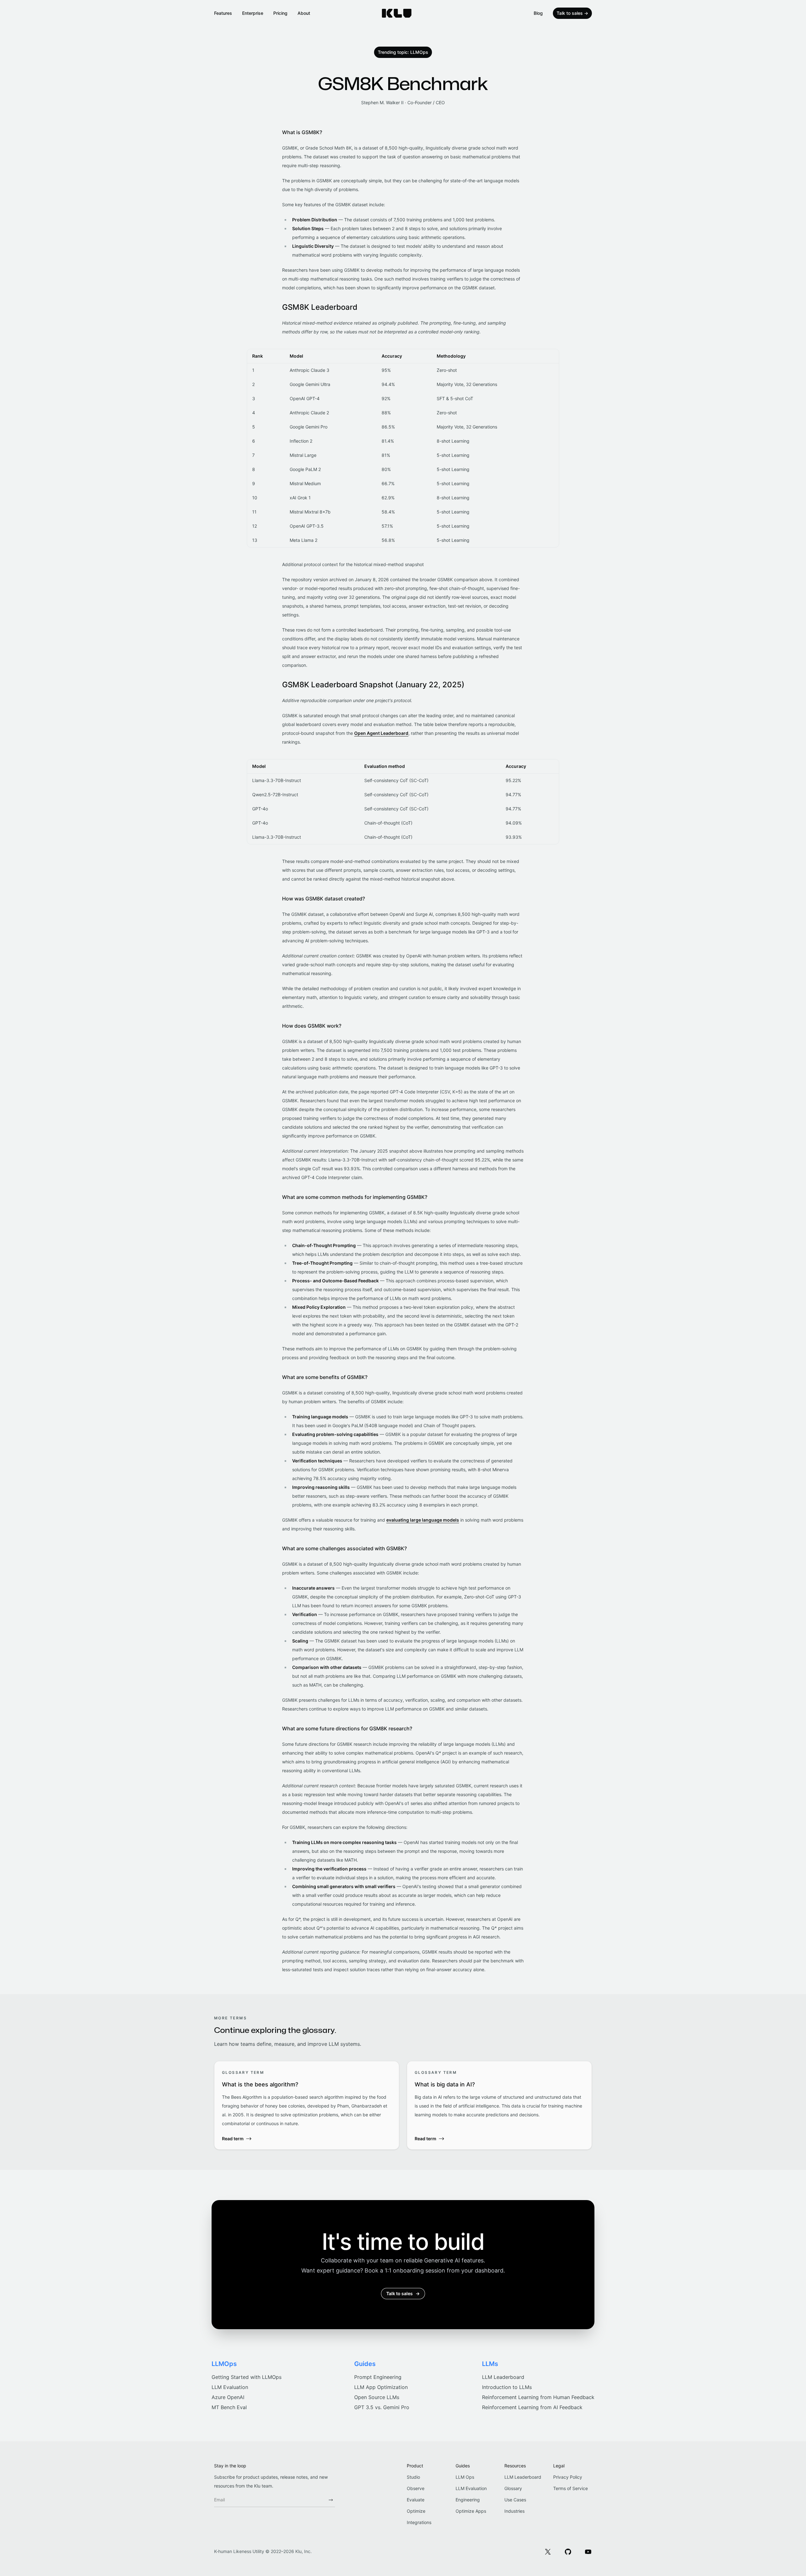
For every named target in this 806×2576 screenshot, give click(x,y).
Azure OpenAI (228, 2397)
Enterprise (253, 13)
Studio (413, 2477)
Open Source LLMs (377, 2397)
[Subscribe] (331, 2500)
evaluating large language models (423, 1520)
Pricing (280, 13)
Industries (514, 2511)
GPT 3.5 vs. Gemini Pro (382, 2407)
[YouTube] (588, 2551)
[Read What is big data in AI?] (499, 2105)
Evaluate (416, 2500)
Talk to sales (572, 13)
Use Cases (515, 2500)
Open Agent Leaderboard (381, 733)
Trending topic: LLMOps (403, 52)
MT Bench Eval (229, 2407)
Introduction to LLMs (507, 2387)
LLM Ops (465, 2477)
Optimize (416, 2511)
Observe (416, 2488)
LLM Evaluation (230, 2387)
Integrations (419, 2522)
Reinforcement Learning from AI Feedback (532, 2407)
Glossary (513, 2488)
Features (223, 13)
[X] (548, 2551)
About (304, 13)
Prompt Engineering (378, 2377)
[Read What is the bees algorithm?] (307, 2105)
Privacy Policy (568, 2477)
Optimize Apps (471, 2511)
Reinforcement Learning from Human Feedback (538, 2397)
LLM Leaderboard (503, 2377)
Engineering (468, 2500)
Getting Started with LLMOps (247, 2377)
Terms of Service (570, 2488)
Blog (538, 13)
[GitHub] (568, 2551)
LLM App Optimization (381, 2387)
